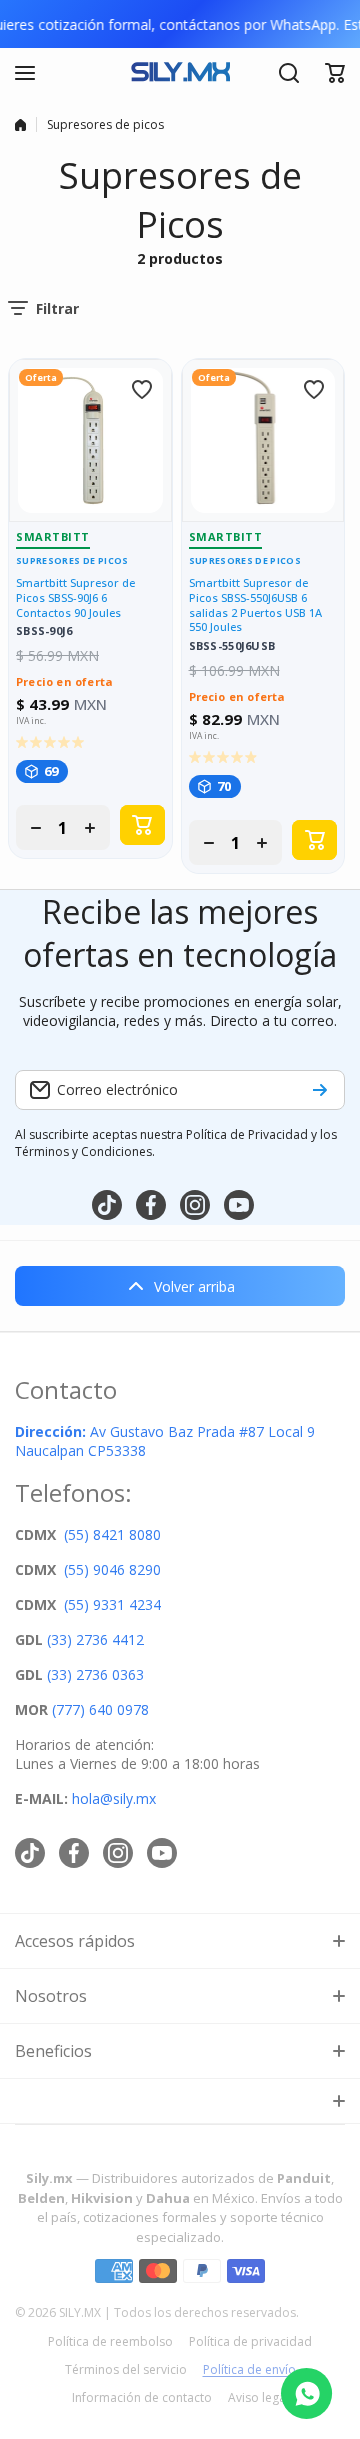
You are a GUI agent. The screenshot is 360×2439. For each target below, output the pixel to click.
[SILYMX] (180, 73)
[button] (335, 73)
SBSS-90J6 (44, 631)
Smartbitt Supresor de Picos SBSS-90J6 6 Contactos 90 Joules (75, 598)
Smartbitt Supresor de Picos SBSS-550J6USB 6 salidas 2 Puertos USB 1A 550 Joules (255, 605)
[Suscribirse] (320, 1090)
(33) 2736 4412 (95, 1639)
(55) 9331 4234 (112, 1604)
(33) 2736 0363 (95, 1674)
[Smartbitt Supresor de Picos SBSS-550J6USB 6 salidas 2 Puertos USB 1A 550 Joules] (263, 440)
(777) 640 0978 (100, 1709)
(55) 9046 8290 (112, 1569)
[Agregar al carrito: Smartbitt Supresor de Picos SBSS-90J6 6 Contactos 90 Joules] (142, 825)
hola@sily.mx (112, 1798)
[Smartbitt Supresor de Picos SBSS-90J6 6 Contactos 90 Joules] (90, 440)
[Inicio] (20, 125)
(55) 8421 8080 (112, 1534)
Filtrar (57, 308)
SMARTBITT (53, 536)
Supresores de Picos (72, 561)
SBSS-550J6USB (232, 646)
